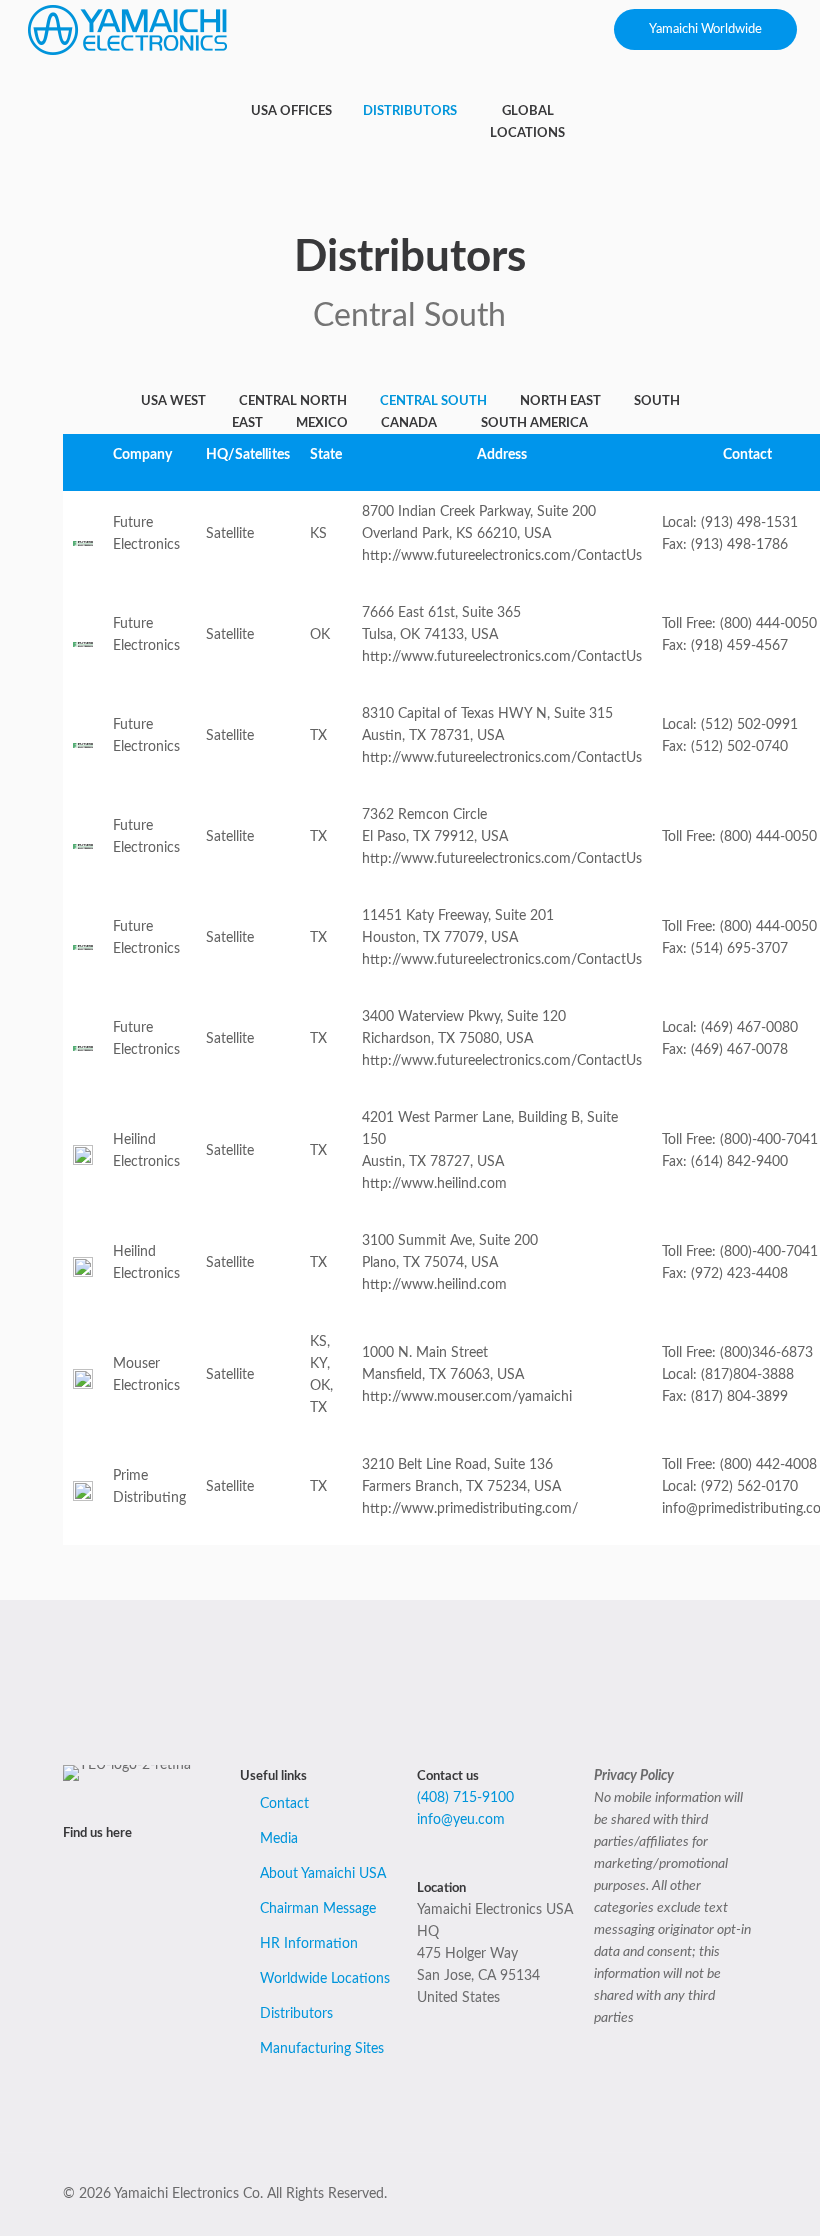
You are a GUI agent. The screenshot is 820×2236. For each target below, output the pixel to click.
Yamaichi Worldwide (705, 29)
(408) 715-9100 (465, 1798)
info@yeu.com (461, 1820)
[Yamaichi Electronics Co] (128, 30)
